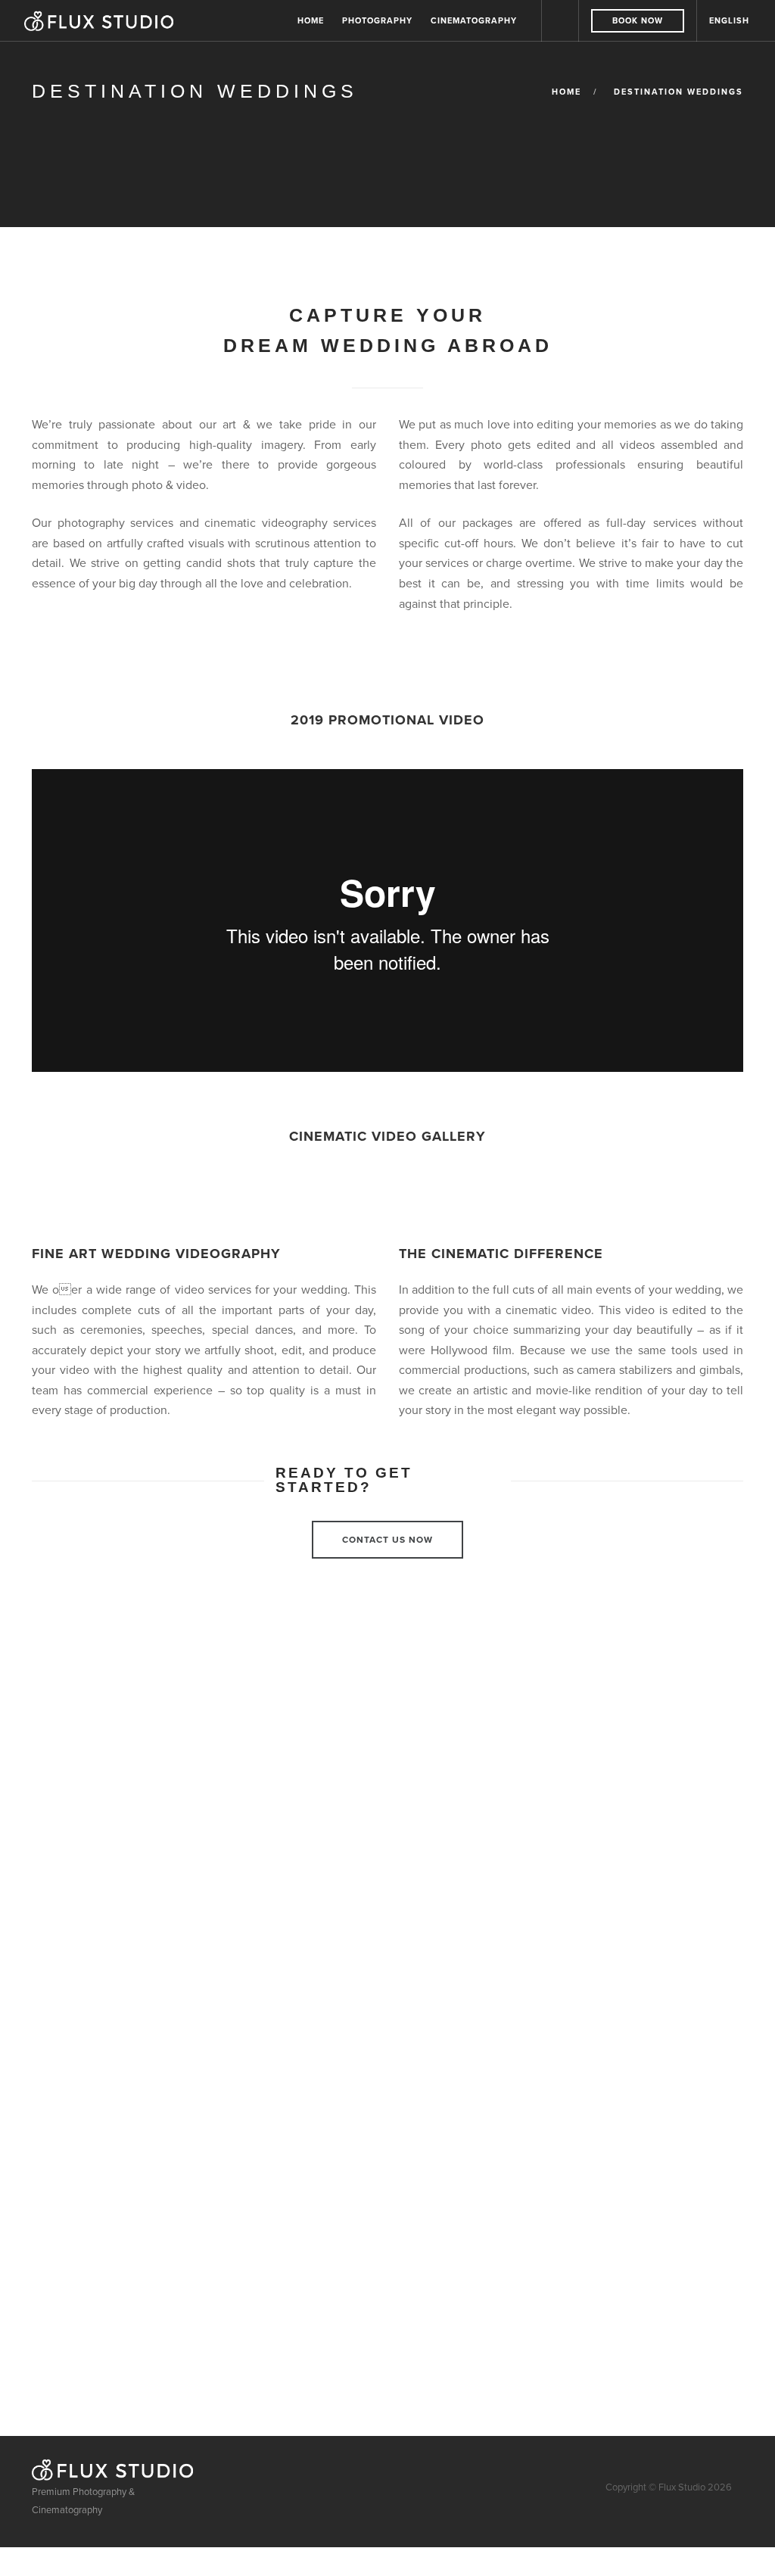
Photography (377, 20)
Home (311, 20)
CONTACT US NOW (387, 1539)
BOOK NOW (638, 20)
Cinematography (474, 20)
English (729, 20)
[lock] (560, 21)
